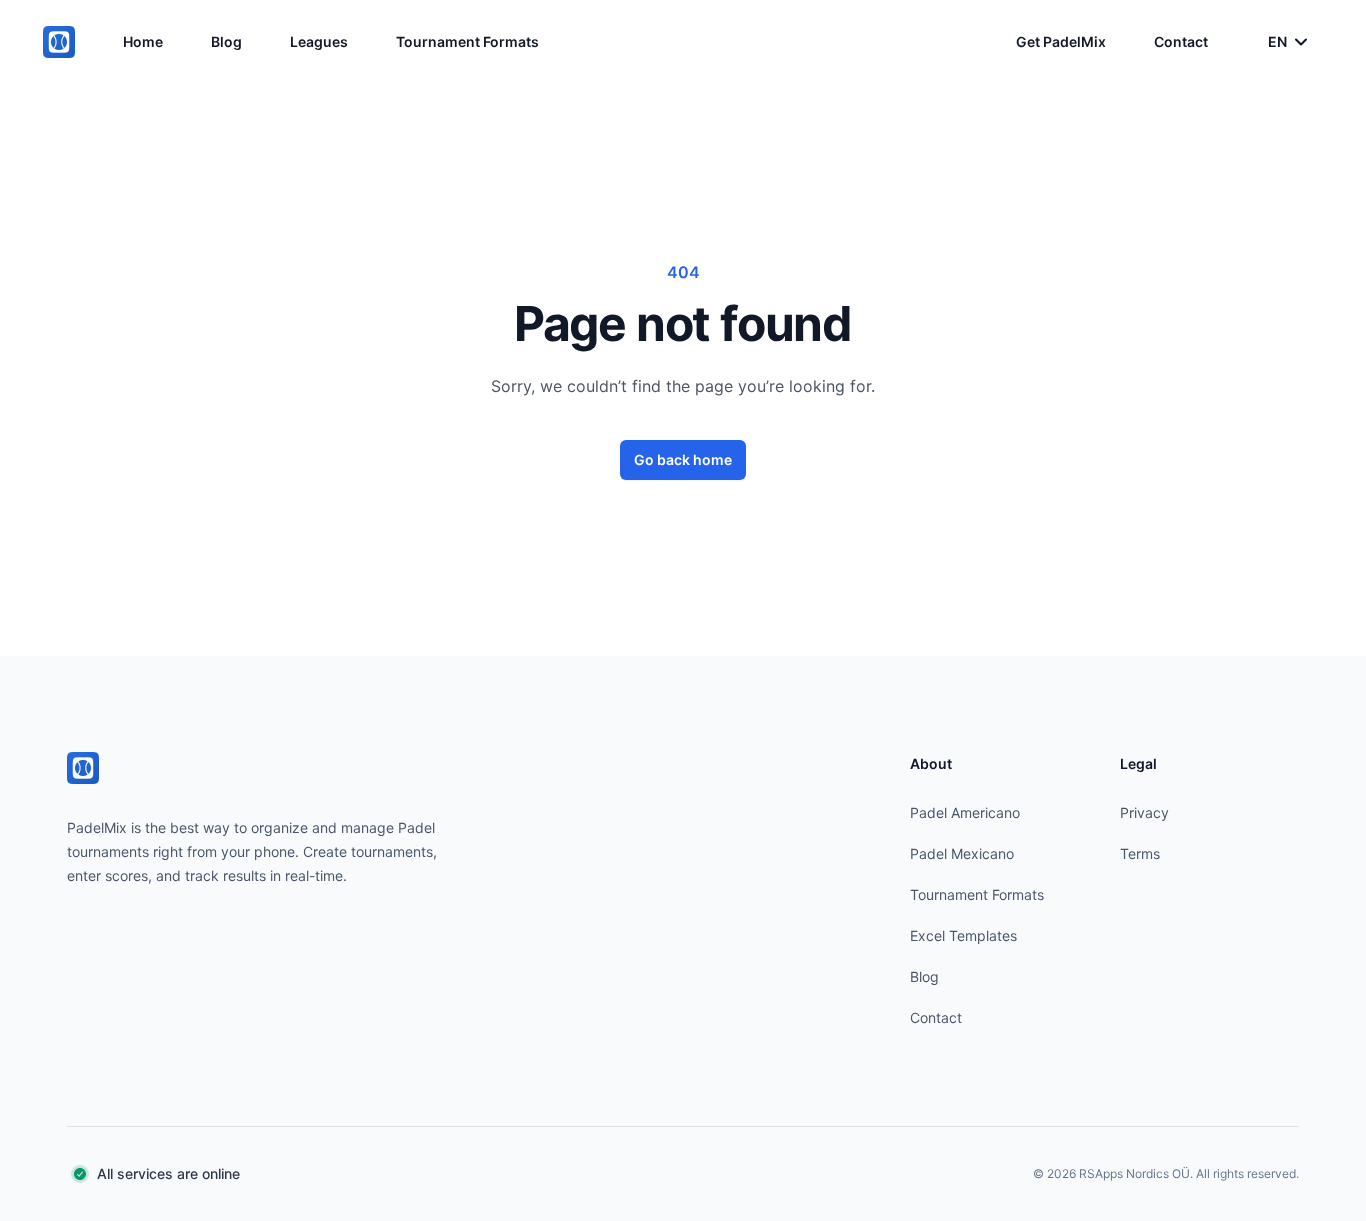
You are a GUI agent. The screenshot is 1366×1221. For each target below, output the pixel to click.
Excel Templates (963, 935)
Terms (1140, 853)
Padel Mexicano (962, 853)
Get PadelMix (1061, 41)
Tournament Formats (467, 41)
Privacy (1144, 812)
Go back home (683, 459)
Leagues (319, 41)
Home (143, 41)
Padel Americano (965, 812)
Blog (226, 41)
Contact (1181, 41)
